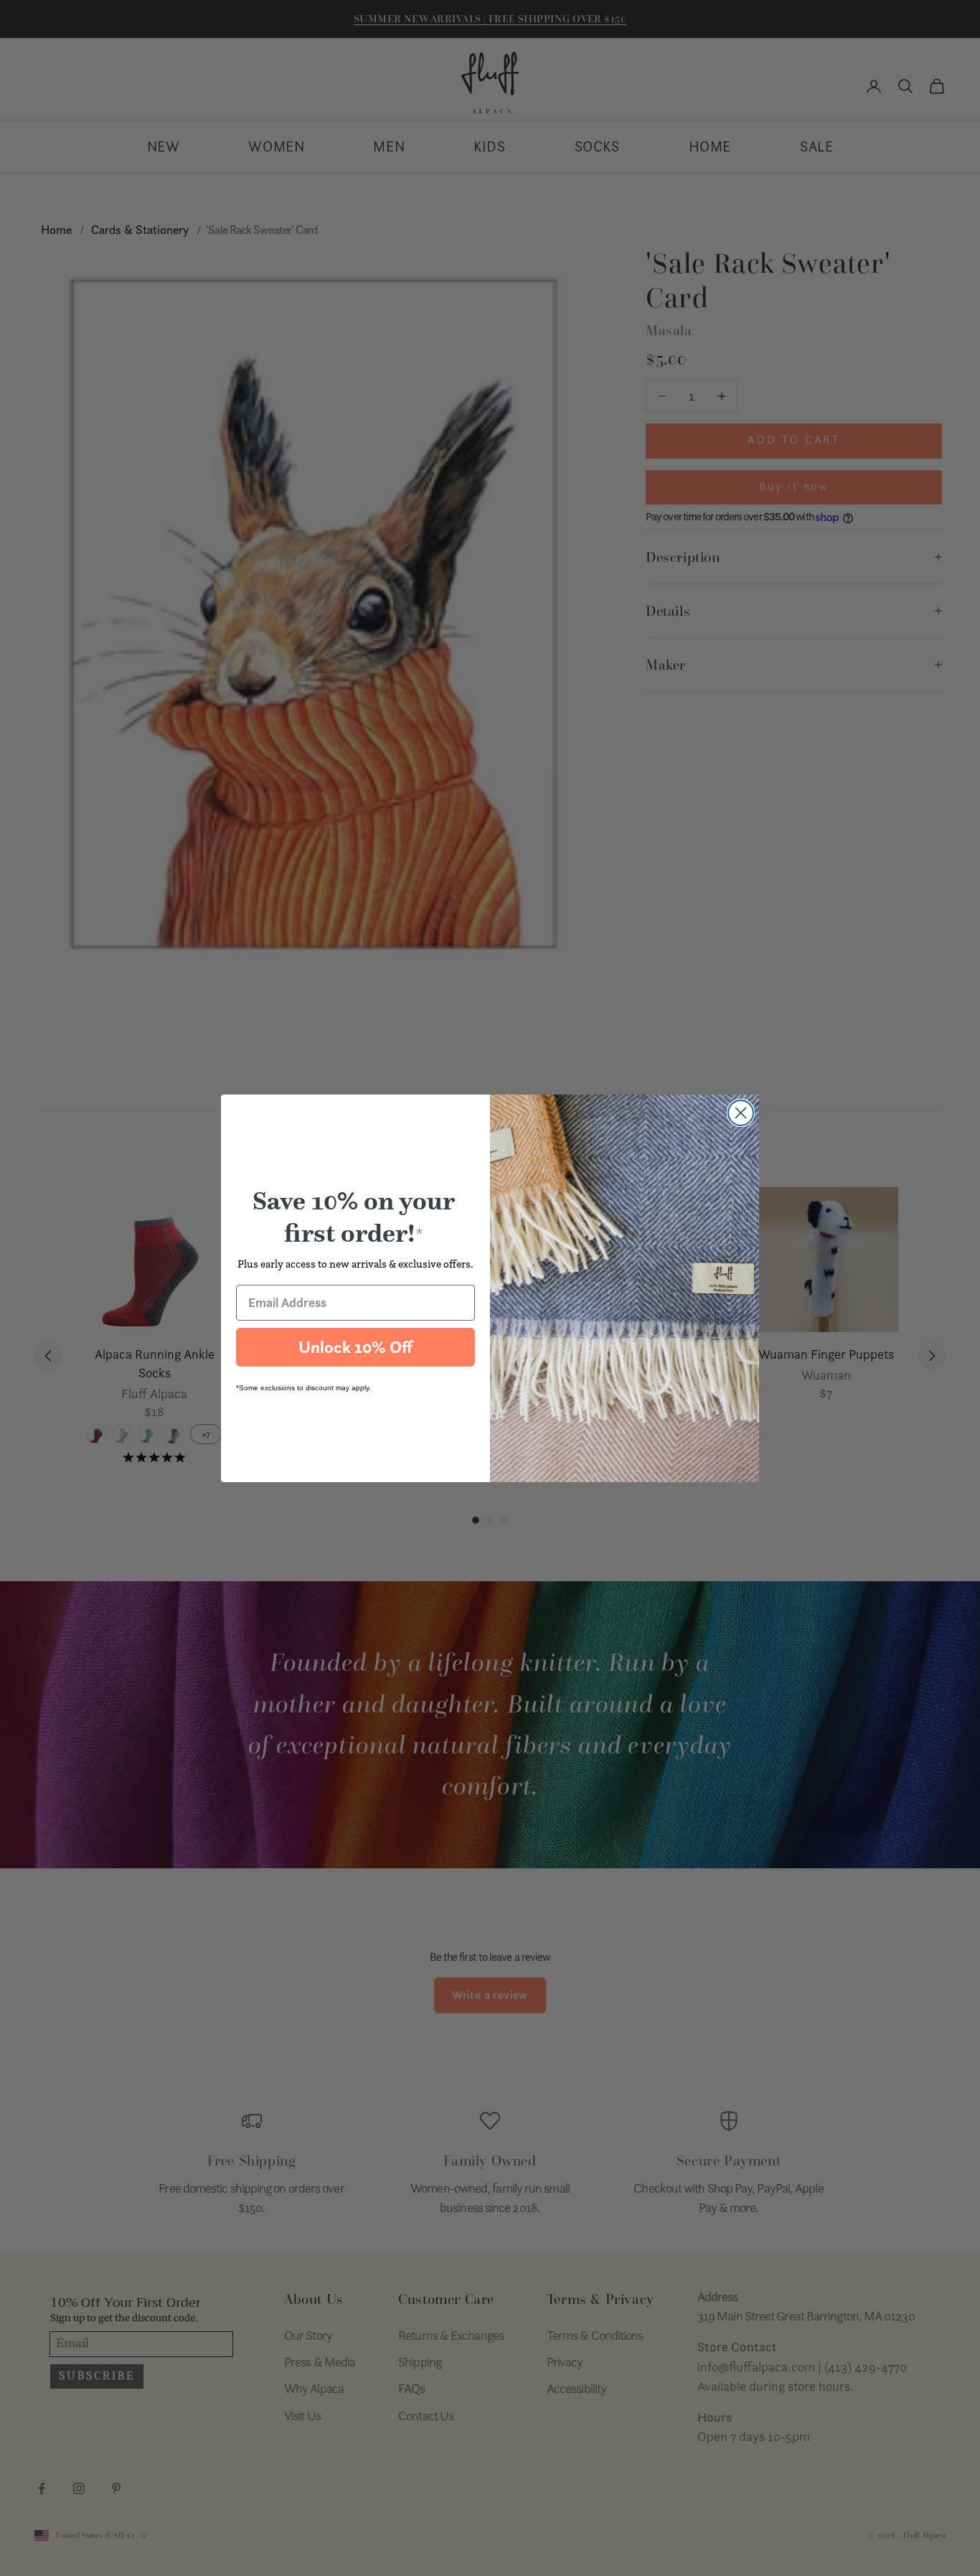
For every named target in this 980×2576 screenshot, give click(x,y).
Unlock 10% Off (355, 1347)
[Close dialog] (741, 1113)
